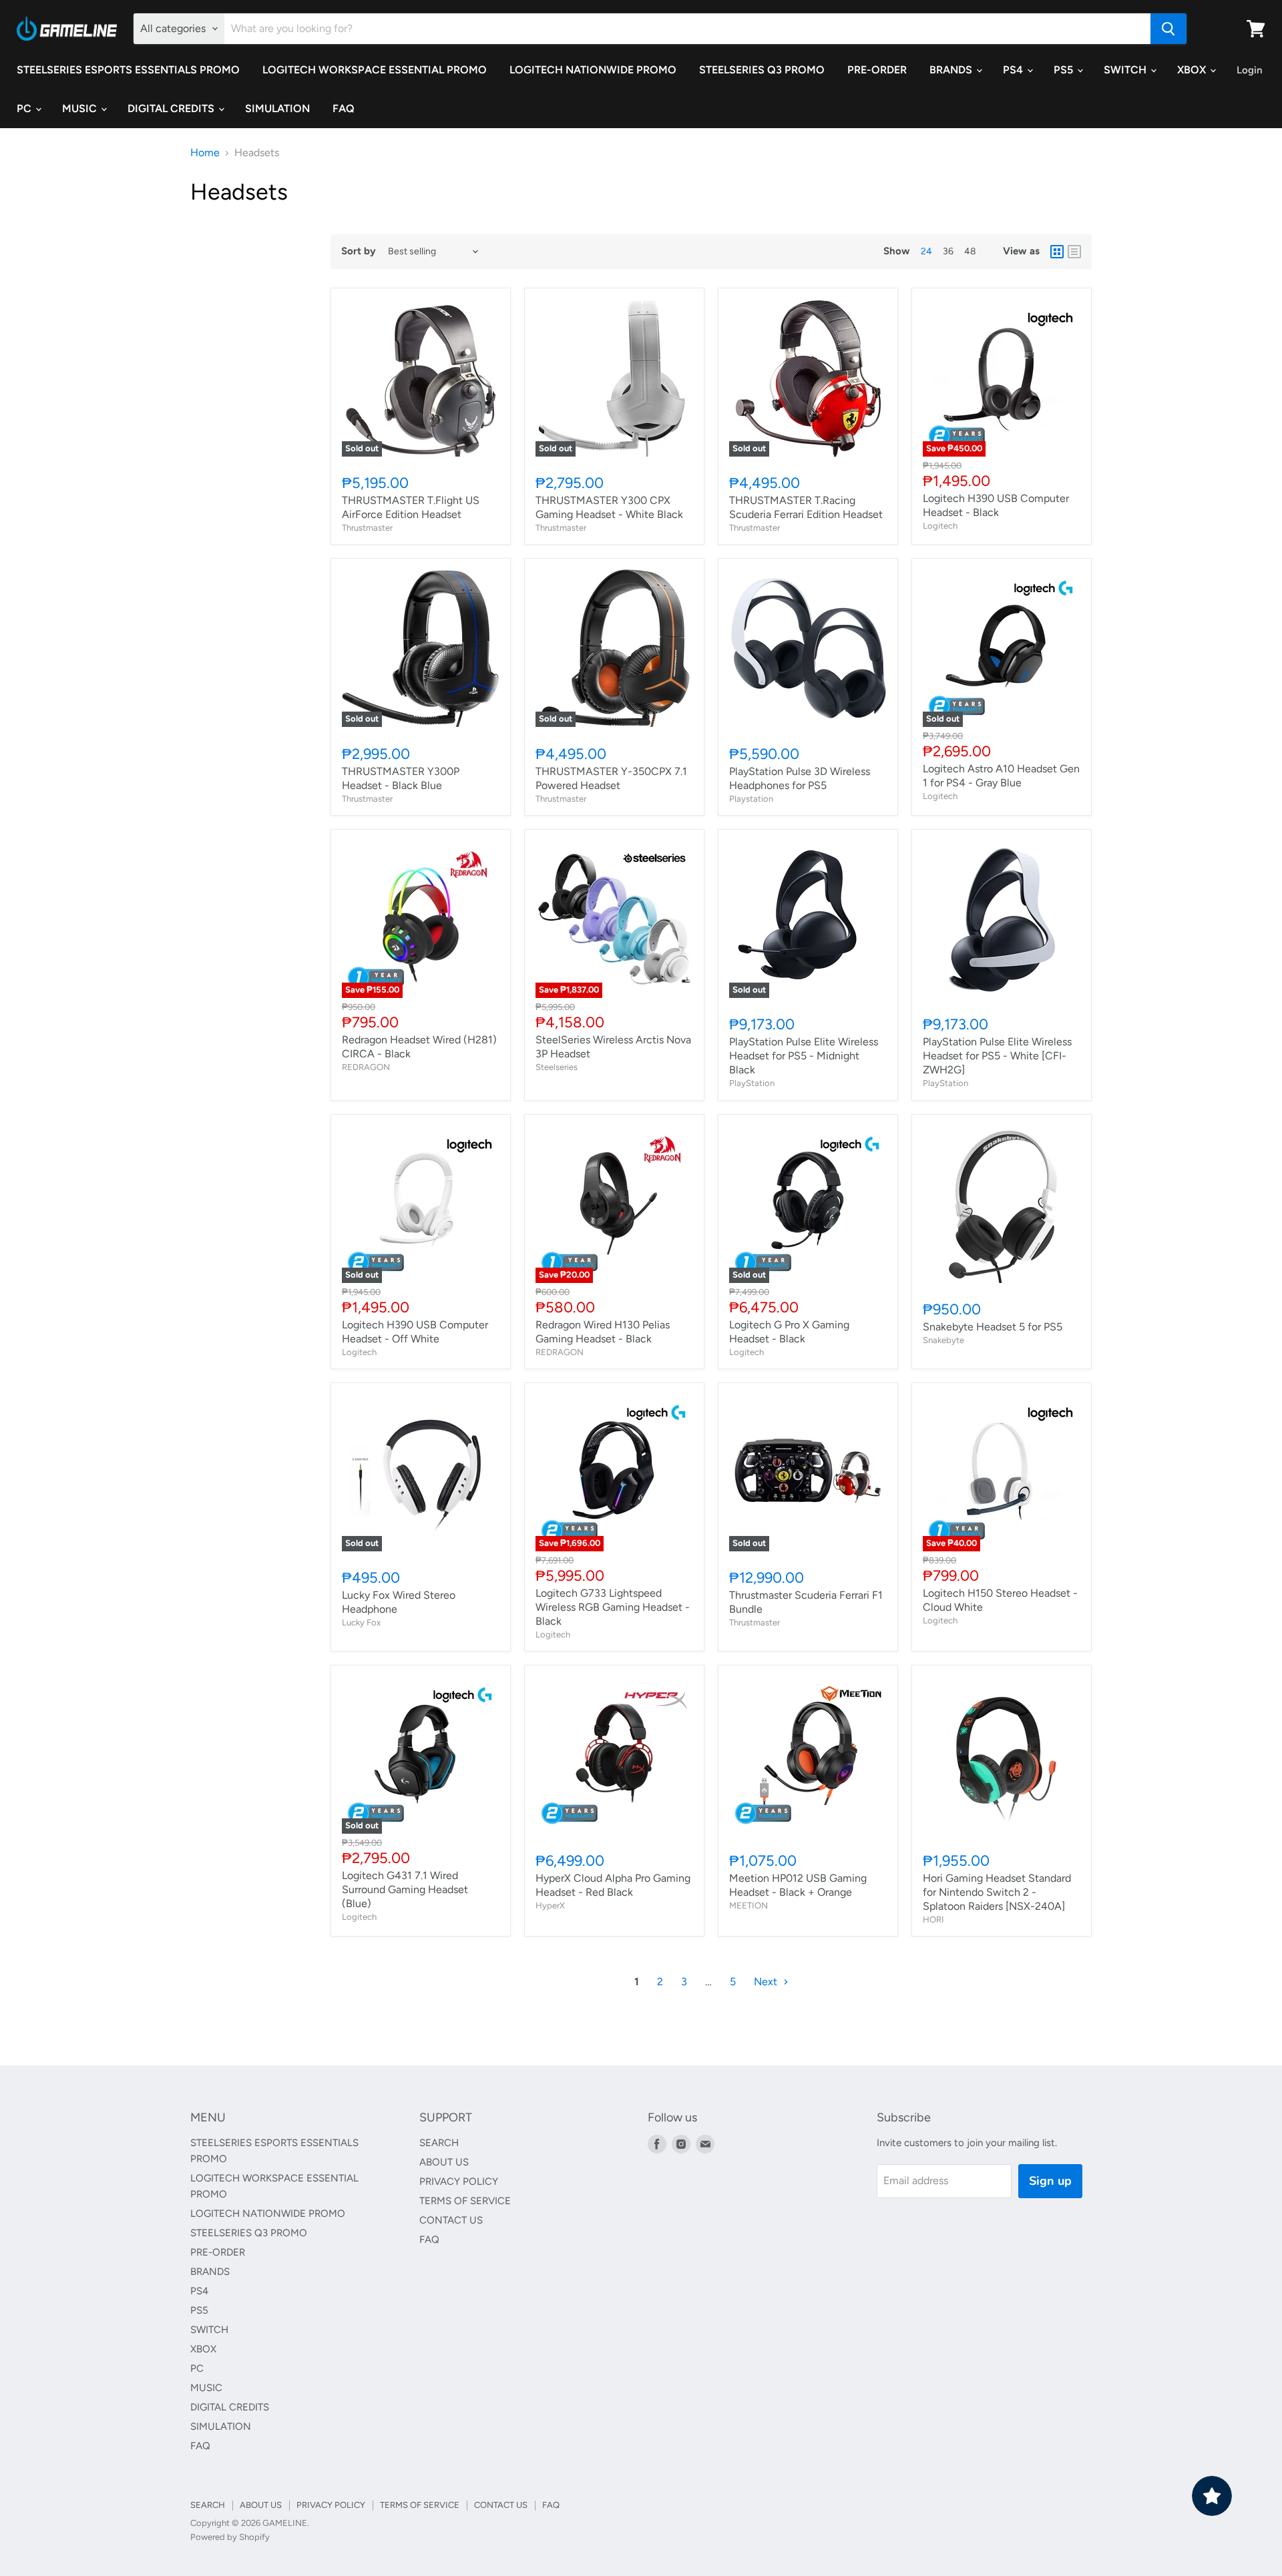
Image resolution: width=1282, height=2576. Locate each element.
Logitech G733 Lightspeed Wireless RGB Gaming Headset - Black (613, 1607)
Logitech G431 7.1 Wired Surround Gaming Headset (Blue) (405, 1889)
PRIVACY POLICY (459, 2181)
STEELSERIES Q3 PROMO (762, 70)
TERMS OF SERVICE (465, 2201)
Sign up (1050, 2181)
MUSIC (81, 108)
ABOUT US (444, 2162)
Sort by (359, 251)
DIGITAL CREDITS (172, 108)
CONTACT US (451, 2220)
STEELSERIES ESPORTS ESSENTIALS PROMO (128, 70)
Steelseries (557, 1067)
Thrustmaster (367, 528)
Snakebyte (943, 1340)
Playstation (751, 799)
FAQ (344, 108)
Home (205, 153)
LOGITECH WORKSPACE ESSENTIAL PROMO (375, 70)
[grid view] (1057, 252)
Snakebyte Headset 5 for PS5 (993, 1327)
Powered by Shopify (230, 2537)
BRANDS (952, 70)
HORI (933, 1919)
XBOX (1193, 70)
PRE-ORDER (877, 70)
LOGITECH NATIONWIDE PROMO (593, 70)
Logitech (940, 526)
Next (767, 1982)
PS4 (1014, 70)
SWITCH (1126, 70)
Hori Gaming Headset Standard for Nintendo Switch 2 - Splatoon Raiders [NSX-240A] (997, 1892)
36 (948, 251)
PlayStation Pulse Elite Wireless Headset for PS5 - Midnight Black (804, 1056)
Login (1249, 70)
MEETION (749, 1905)
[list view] (1074, 252)
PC (25, 108)
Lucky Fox (361, 1622)
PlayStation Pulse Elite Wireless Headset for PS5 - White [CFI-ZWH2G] (997, 1056)
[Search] (1168, 29)
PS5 (1065, 70)
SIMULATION (277, 108)
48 (970, 251)
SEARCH (439, 2143)
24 (926, 251)
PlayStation (752, 1083)
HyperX (550, 1905)
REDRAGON (366, 1067)
